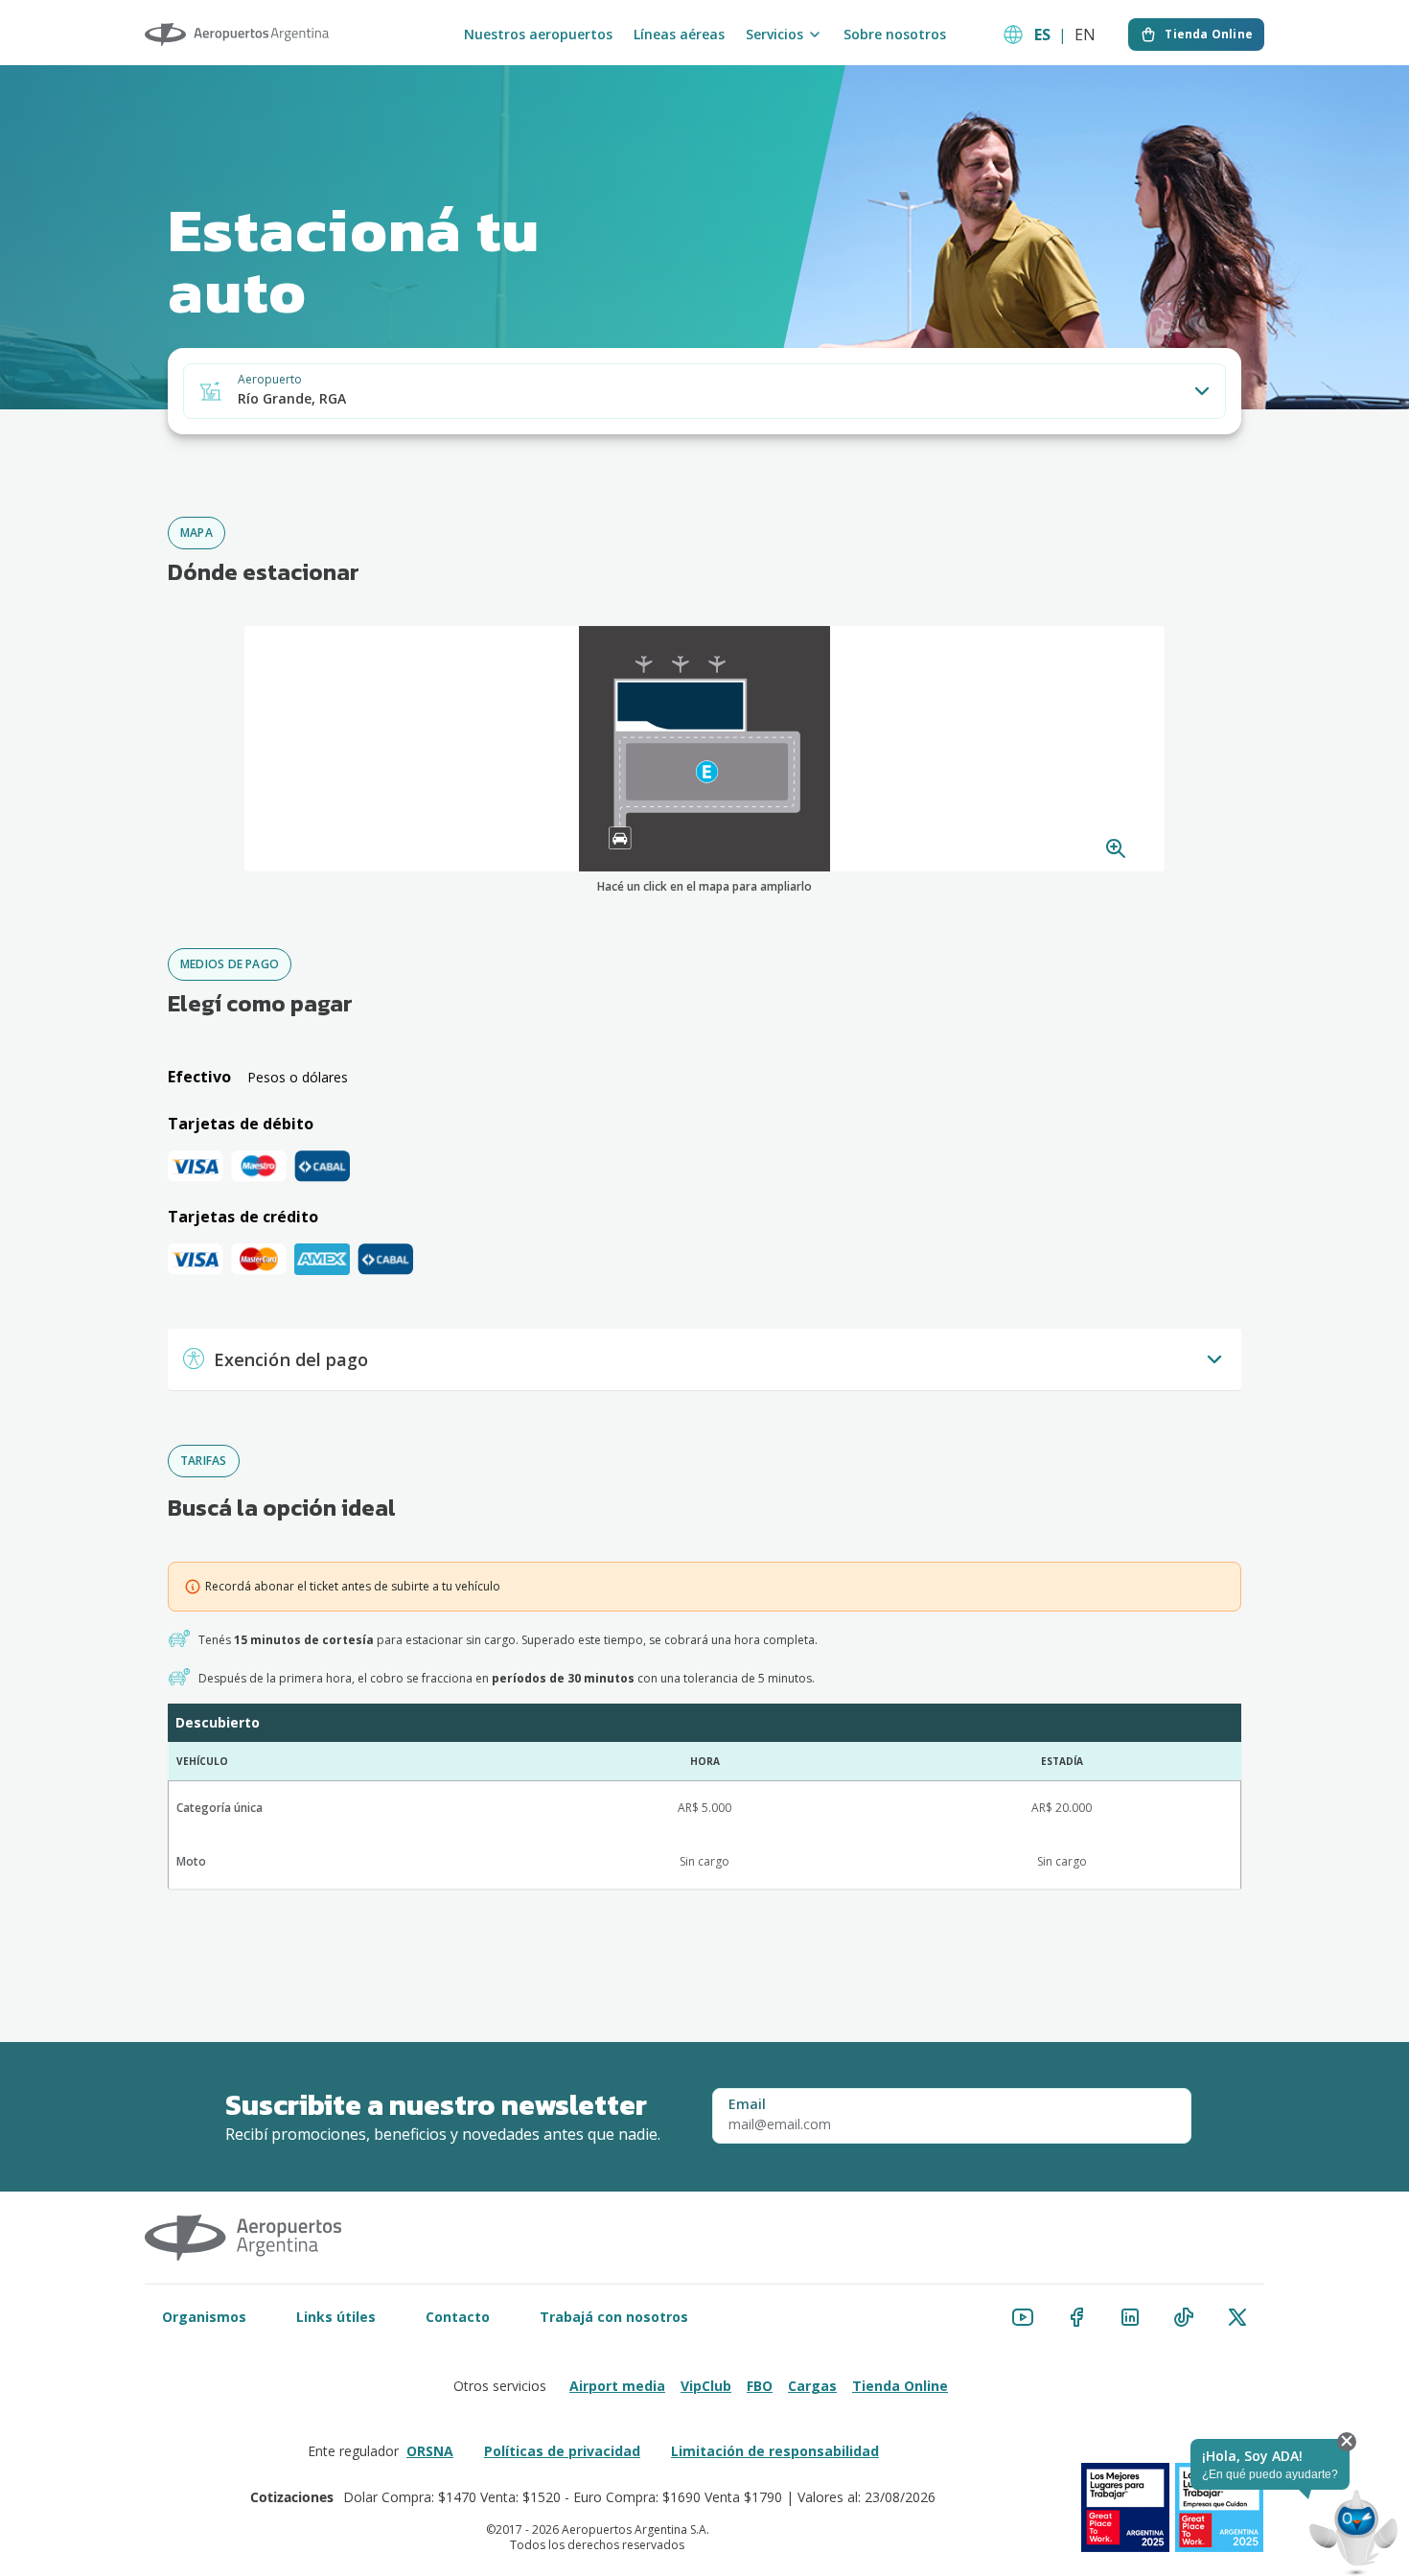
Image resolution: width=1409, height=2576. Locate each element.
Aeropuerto (270, 380)
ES (1042, 35)
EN (1085, 35)
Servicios (774, 35)
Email (747, 2104)
